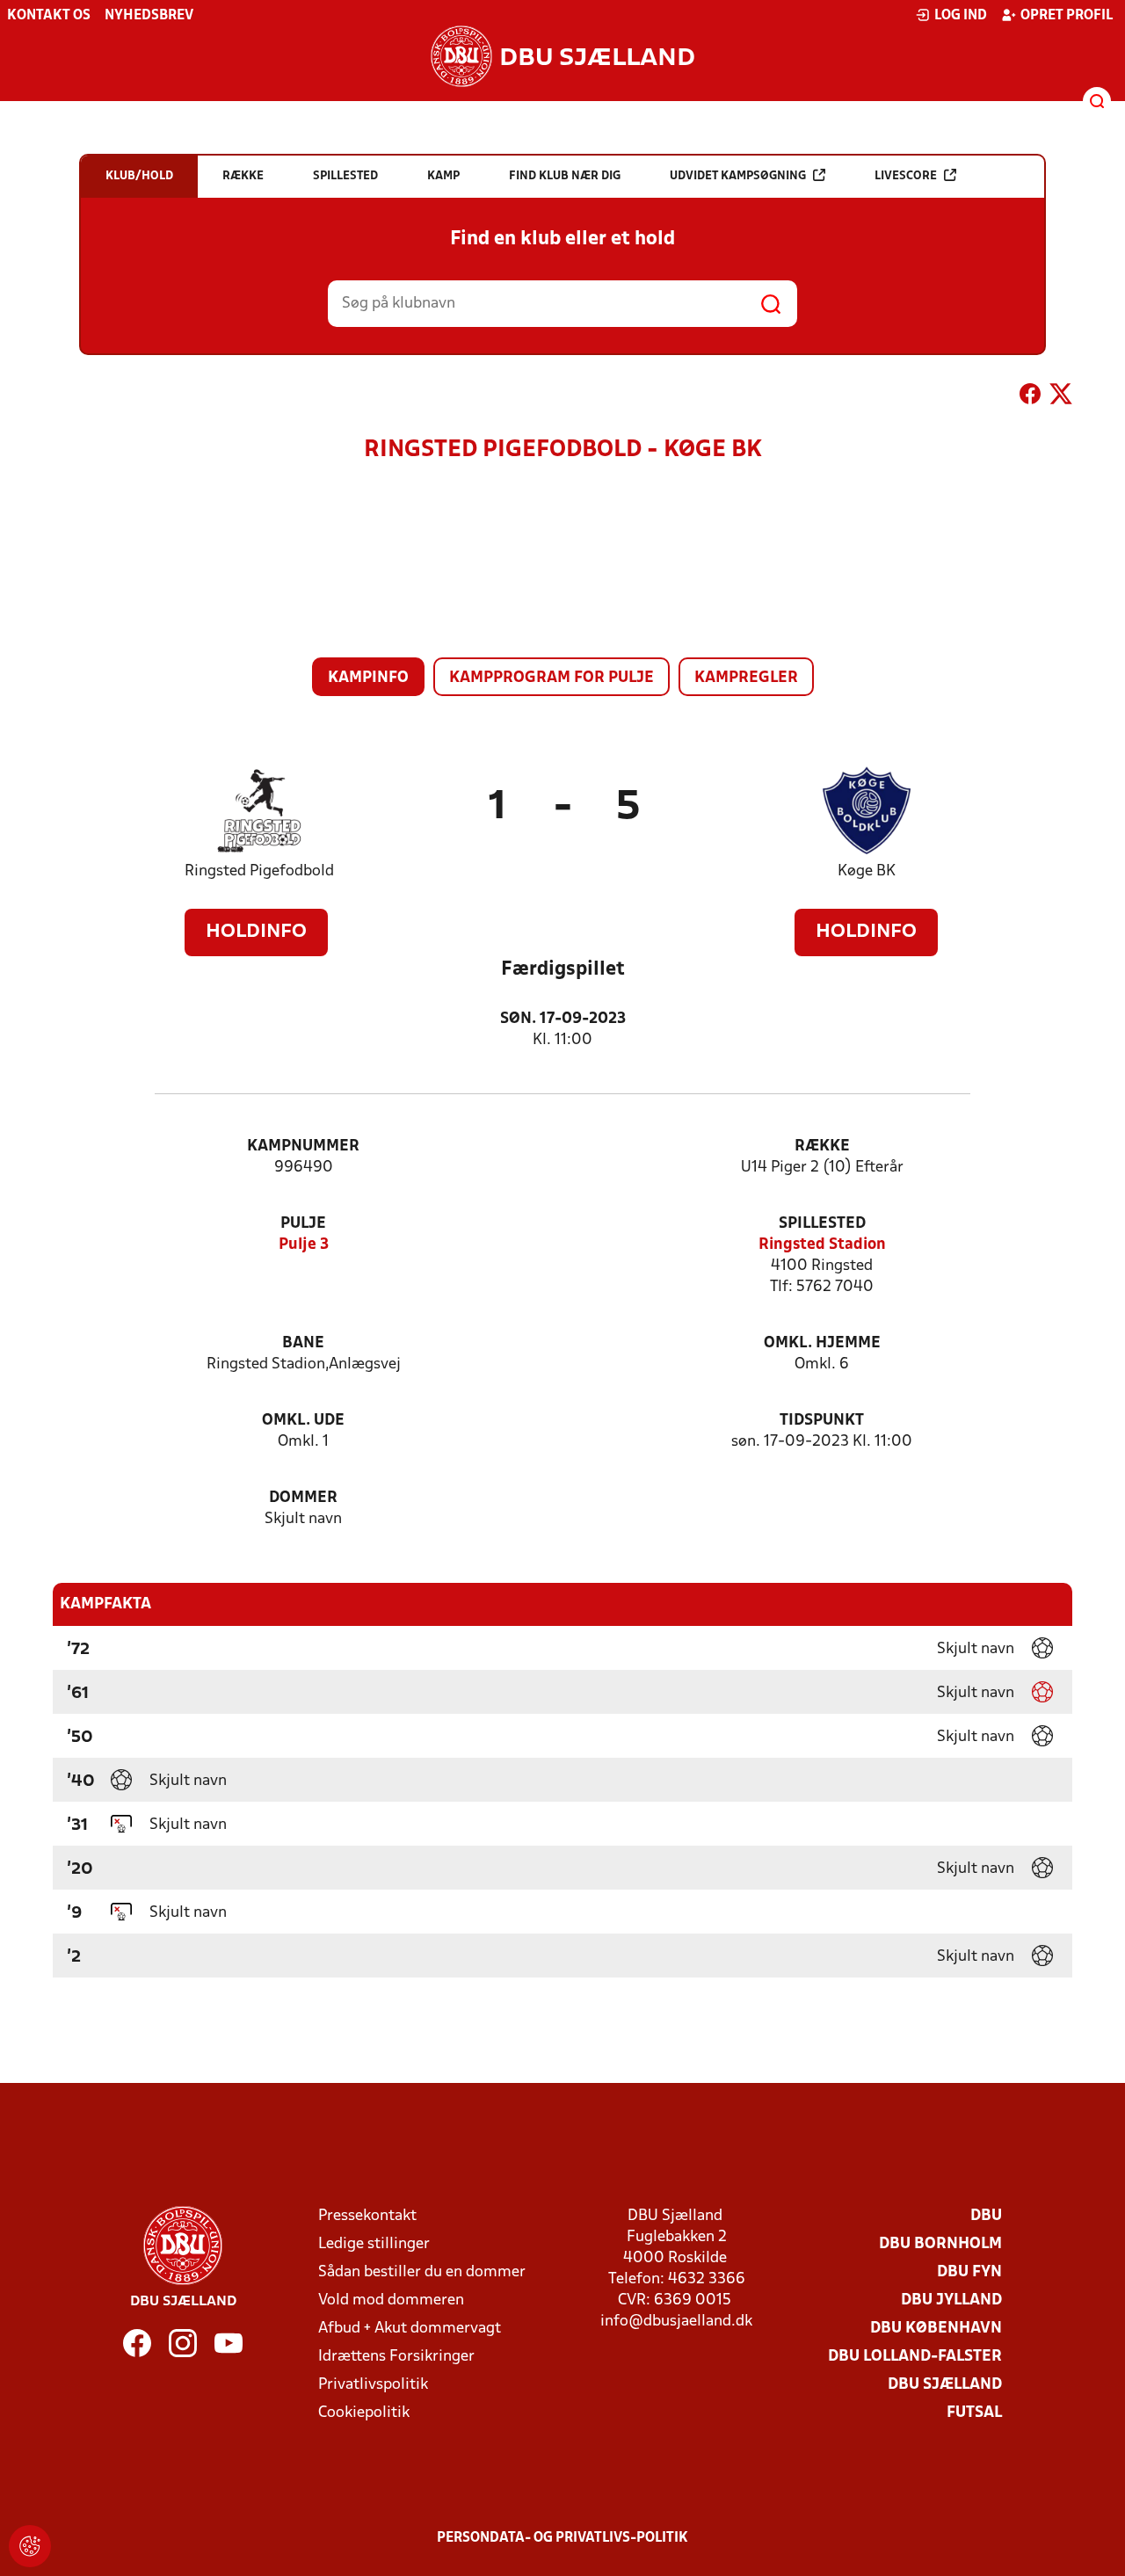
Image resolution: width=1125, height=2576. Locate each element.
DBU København (936, 2329)
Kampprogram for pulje (552, 678)
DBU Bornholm (940, 2244)
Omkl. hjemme (822, 1343)
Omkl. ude (303, 1421)
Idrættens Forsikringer (396, 2357)
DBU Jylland (951, 2300)
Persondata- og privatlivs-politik (562, 2538)
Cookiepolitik (364, 2413)
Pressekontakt (367, 2216)
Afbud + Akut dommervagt (410, 2329)
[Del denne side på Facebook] (1030, 397)
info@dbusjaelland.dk (676, 2322)
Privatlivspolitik (373, 2385)
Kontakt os (49, 16)
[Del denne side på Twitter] (1061, 397)
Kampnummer (303, 1147)
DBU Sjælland (945, 2385)
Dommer (303, 1498)
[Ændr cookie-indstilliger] (30, 2546)
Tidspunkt (822, 1421)
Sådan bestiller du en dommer (422, 2272)
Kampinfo (368, 678)
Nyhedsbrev (149, 16)
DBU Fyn (969, 2272)
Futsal (974, 2413)
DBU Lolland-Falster (915, 2357)
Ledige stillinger (374, 2244)
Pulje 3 (304, 1245)
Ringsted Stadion (822, 1245)
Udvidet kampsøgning (738, 176)
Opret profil (1067, 16)
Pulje (303, 1224)
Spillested (822, 1224)
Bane (303, 1343)
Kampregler (746, 678)
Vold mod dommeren (391, 2300)
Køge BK (867, 871)
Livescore (906, 176)
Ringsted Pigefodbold (259, 871)
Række (822, 1147)
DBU (986, 2216)
